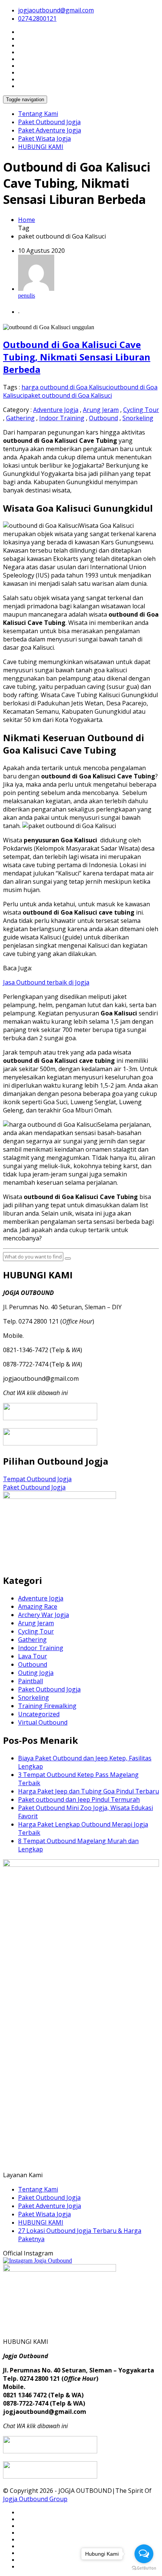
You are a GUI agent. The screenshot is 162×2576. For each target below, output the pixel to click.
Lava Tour (33, 1656)
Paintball (31, 1681)
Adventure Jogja (56, 410)
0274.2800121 (37, 18)
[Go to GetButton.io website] (144, 2568)
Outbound (103, 418)
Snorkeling (138, 418)
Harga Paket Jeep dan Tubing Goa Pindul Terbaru (89, 1791)
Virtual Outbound (43, 1722)
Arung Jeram (101, 410)
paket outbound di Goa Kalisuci (68, 395)
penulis (27, 296)
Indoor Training (62, 418)
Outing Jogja (36, 1673)
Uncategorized (39, 1714)
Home (27, 220)
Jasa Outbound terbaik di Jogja (46, 982)
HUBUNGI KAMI (41, 147)
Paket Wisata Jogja (44, 138)
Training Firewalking (47, 1706)
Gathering (20, 418)
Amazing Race (38, 1606)
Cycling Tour (141, 410)
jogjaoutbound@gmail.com (56, 10)
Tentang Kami (38, 114)
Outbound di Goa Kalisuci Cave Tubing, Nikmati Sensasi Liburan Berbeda (77, 357)
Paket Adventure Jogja (50, 130)
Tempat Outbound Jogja (37, 1479)
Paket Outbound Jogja (49, 122)
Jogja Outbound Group (35, 2499)
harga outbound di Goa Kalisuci (66, 387)
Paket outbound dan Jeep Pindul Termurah (79, 1799)
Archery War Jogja (44, 1615)
